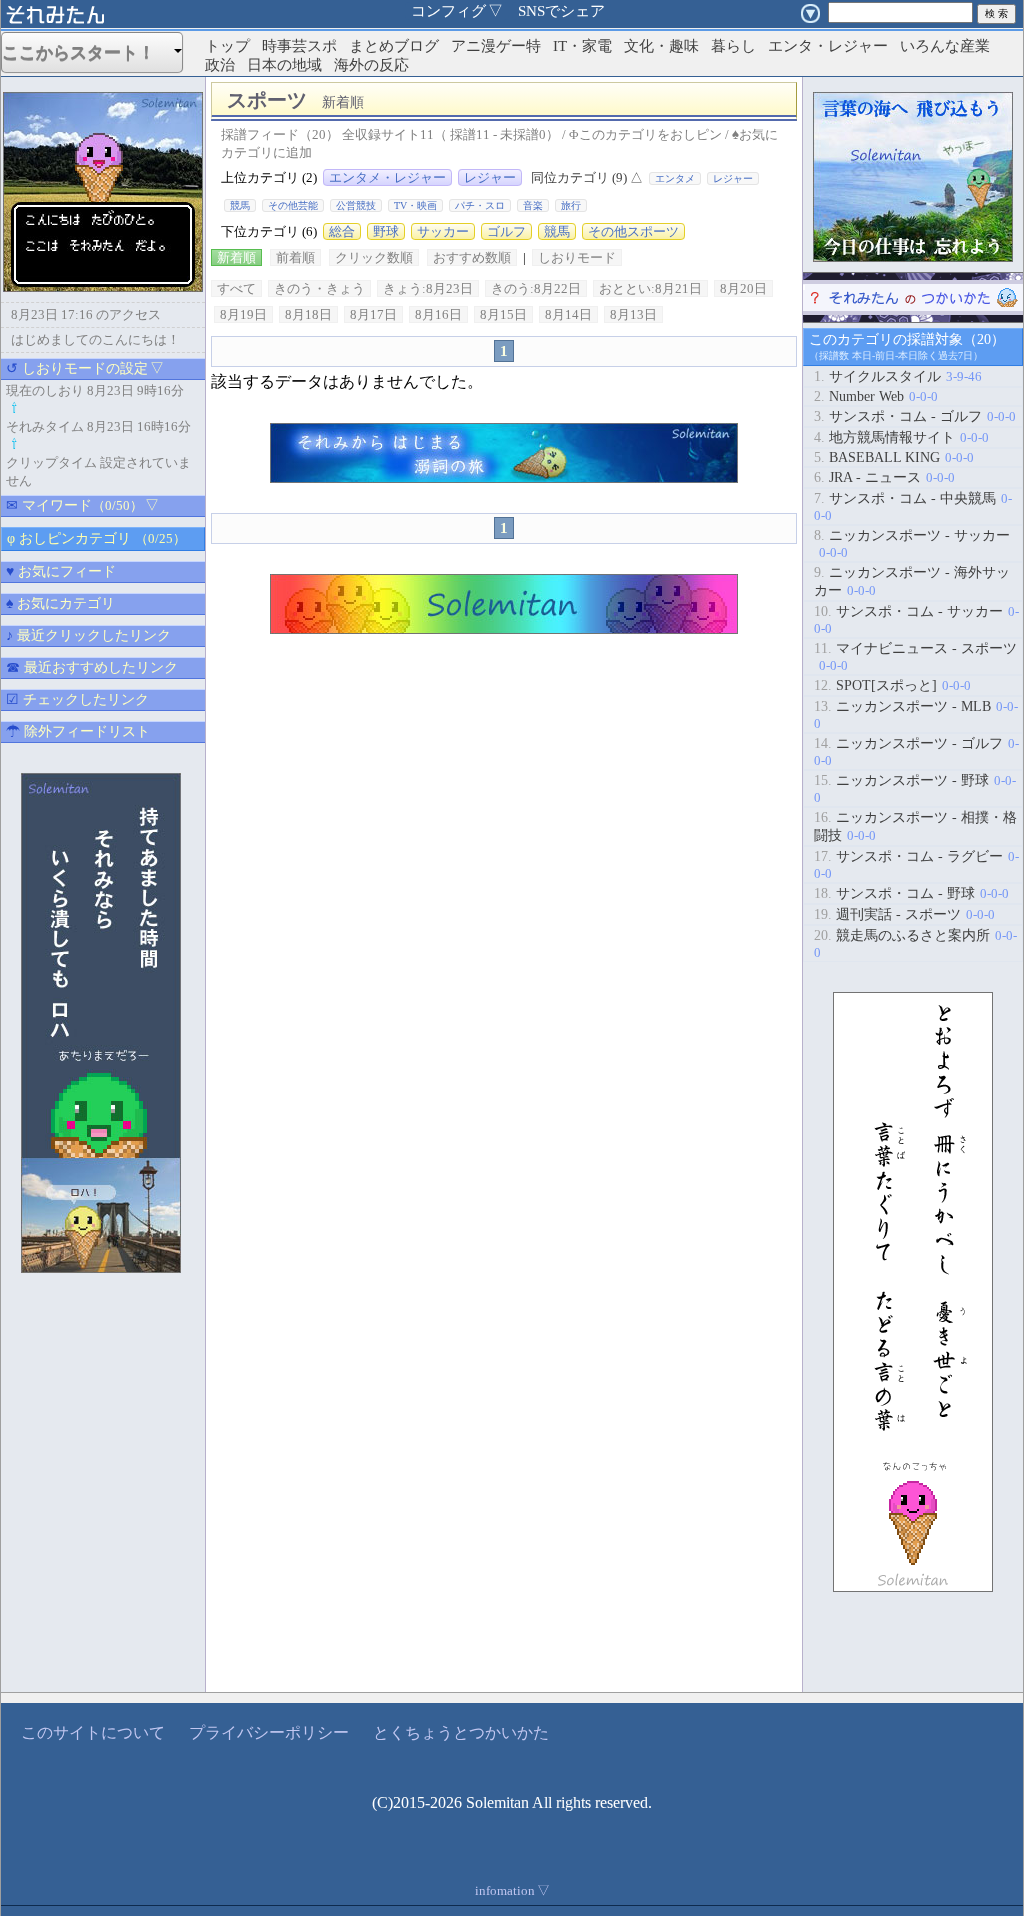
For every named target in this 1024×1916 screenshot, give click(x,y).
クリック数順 (374, 257)
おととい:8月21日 (650, 288)
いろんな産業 (945, 46)
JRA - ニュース (884, 477)
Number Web (876, 396)
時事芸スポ (299, 46)
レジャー (490, 177)
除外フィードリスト (78, 731)
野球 (386, 231)
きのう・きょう (319, 288)
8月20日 (743, 288)
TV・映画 (415, 205)
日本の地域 (284, 65)
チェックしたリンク (77, 699)
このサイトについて (93, 1732)
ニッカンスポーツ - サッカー (912, 544)
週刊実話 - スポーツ (904, 914)
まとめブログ (394, 46)
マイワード (82, 505)
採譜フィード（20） (280, 134)
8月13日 (633, 314)
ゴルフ (506, 231)
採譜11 (470, 134)
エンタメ (675, 178)
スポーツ (302, 100)
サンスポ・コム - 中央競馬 (913, 507)
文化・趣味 (661, 46)
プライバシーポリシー (269, 1732)
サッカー (443, 231)
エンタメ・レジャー (387, 177)
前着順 (295, 257)
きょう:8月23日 (428, 288)
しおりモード (577, 257)
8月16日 (438, 314)
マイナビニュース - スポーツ (915, 657)
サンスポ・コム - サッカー (916, 620)
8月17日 (373, 314)
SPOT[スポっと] (892, 685)
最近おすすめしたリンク (92, 667)
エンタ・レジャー (828, 46)
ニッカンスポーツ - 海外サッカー (912, 581)
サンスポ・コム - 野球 (911, 893)
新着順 (236, 257)
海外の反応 (371, 65)
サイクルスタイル (898, 376)
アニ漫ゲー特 (496, 46)
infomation (512, 1890)
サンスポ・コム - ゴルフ (915, 416)
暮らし (733, 46)
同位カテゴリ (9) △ (587, 177)
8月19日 (243, 314)
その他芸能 (293, 205)
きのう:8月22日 (536, 288)
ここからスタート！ (87, 52)
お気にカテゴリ (60, 603)
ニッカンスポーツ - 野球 (915, 789)
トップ (227, 46)
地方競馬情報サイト (901, 437)
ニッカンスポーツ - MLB (916, 715)
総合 (342, 231)
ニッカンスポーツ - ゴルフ (916, 752)
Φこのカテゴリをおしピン (645, 134)
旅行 (571, 205)
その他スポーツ (633, 231)
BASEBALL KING (894, 457)
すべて (236, 288)
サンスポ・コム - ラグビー (916, 865)
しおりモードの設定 (85, 368)
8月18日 (308, 314)
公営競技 (356, 205)
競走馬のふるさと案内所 (915, 944)
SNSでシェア (561, 11)
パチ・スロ (480, 205)
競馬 (240, 205)
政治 (220, 65)
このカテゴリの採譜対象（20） (907, 339)
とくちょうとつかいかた (461, 1732)
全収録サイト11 (388, 134)
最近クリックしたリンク (88, 635)
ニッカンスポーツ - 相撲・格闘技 (915, 826)
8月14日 (568, 314)
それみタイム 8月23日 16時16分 (98, 426)
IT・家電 (582, 46)
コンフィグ (457, 11)
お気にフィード (61, 571)
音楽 (533, 205)
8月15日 (503, 314)
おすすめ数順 (472, 257)
